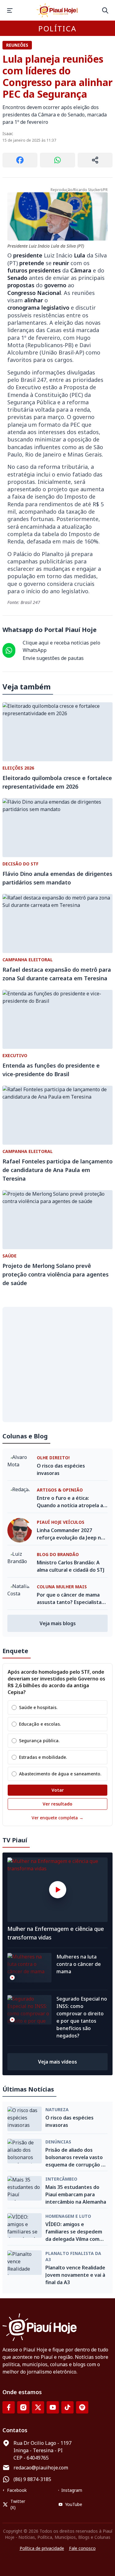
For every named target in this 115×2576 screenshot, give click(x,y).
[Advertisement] (57, 1364)
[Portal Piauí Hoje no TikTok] (67, 2407)
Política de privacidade (42, 2548)
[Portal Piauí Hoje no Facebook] (9, 2407)
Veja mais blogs (58, 1623)
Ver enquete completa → (57, 1818)
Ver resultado (57, 1804)
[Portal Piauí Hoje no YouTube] (53, 2407)
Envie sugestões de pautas (53, 658)
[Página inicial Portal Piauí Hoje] (58, 10)
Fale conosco (82, 2548)
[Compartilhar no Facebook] (20, 160)
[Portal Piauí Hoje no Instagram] (23, 2407)
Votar (58, 1790)
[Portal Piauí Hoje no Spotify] (82, 2407)
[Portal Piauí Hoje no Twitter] (38, 2407)
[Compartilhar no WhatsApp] (57, 160)
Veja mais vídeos (57, 2062)
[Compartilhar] (95, 160)
